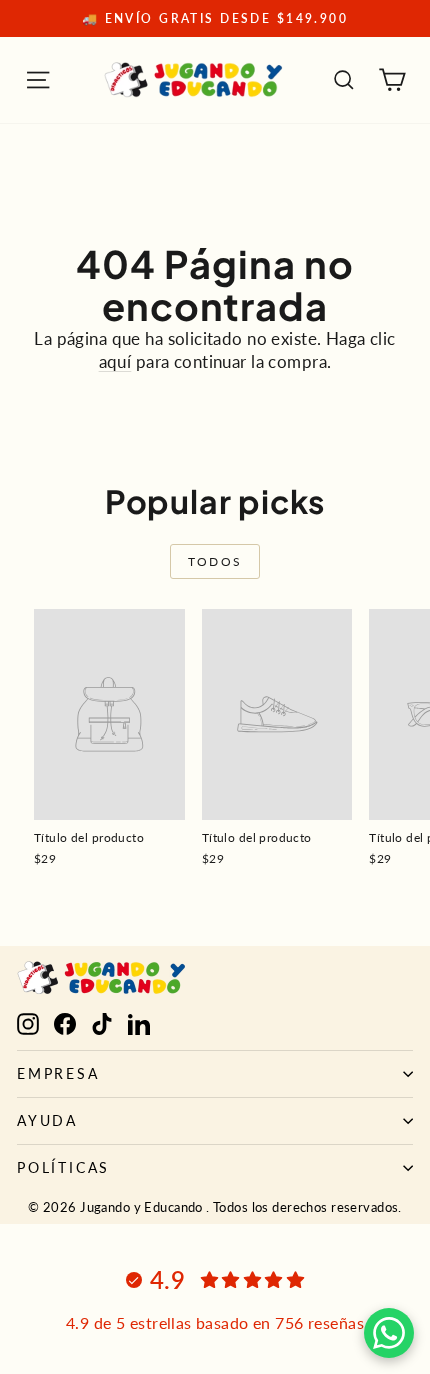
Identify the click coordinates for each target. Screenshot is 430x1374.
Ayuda (47, 1120)
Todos (215, 561)
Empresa (58, 1073)
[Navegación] (38, 80)
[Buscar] (344, 80)
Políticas (63, 1167)
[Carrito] (392, 80)
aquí (115, 361)
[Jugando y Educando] (194, 80)
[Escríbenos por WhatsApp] (389, 1333)
